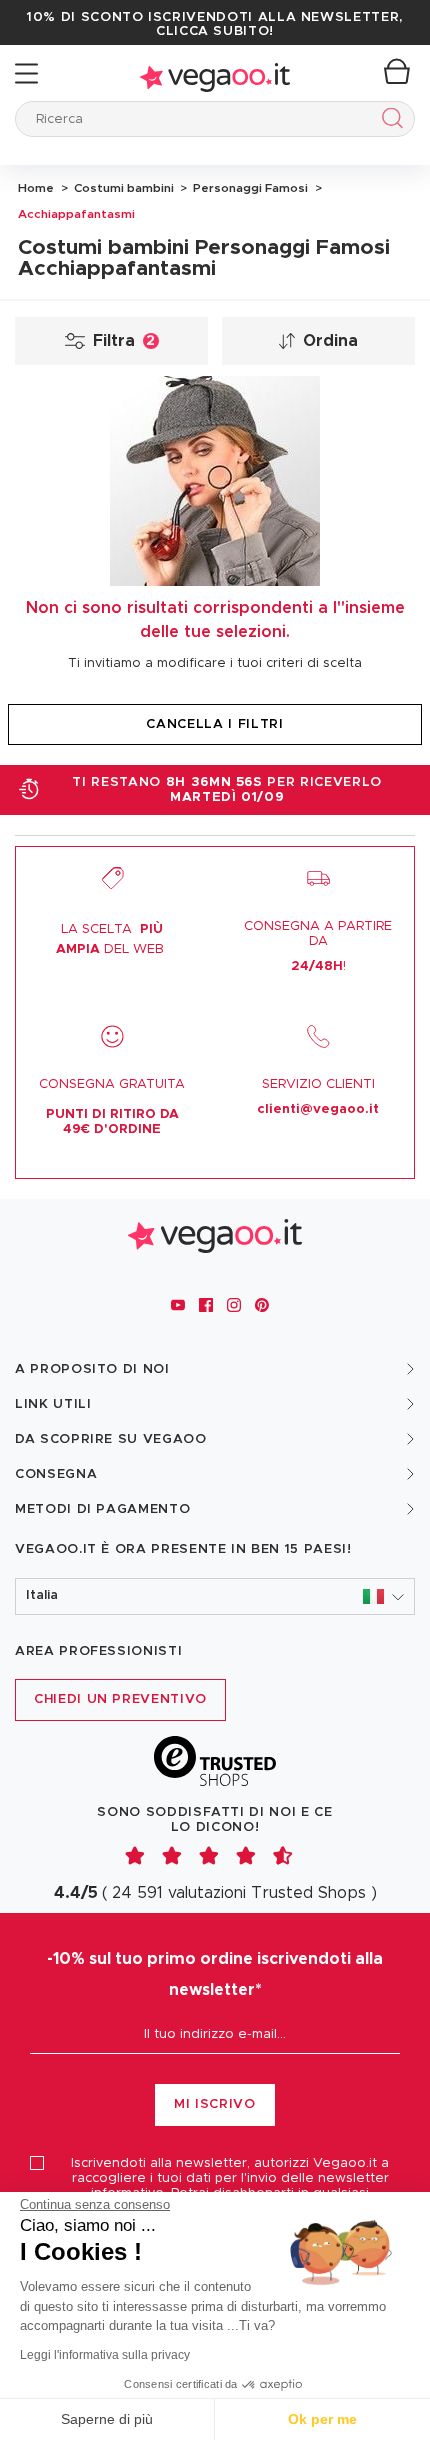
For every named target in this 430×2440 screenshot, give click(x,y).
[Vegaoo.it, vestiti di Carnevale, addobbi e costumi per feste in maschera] (215, 73)
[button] (215, 1596)
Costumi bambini (122, 188)
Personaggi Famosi (249, 188)
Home (36, 188)
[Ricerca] (388, 121)
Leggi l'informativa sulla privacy (105, 2355)
